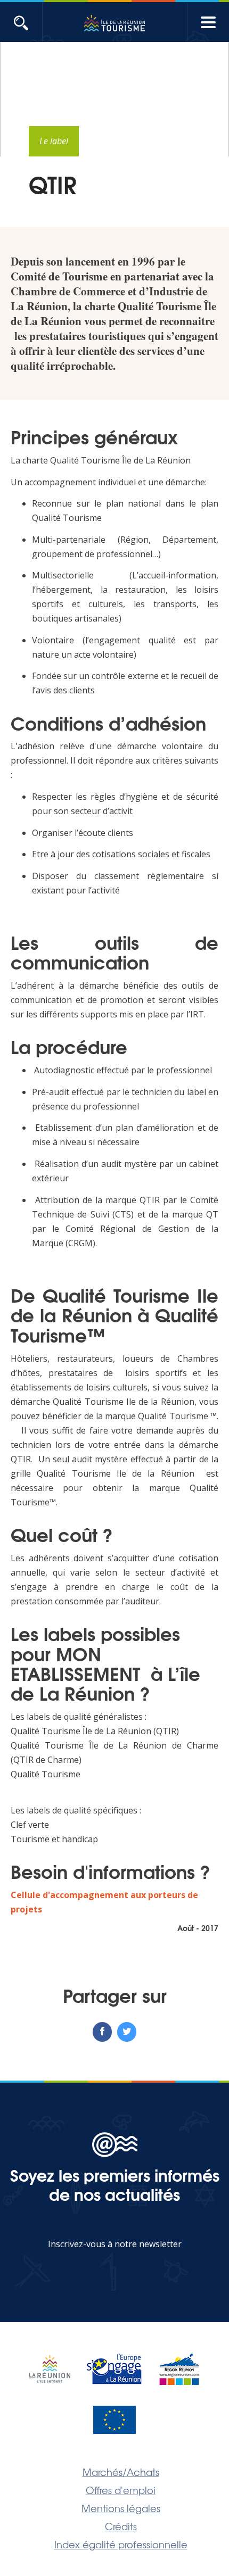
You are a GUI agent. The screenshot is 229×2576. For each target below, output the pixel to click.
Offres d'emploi (121, 2490)
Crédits (121, 2526)
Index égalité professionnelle (121, 2544)
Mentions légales (121, 2508)
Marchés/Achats (121, 2472)
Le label (54, 141)
